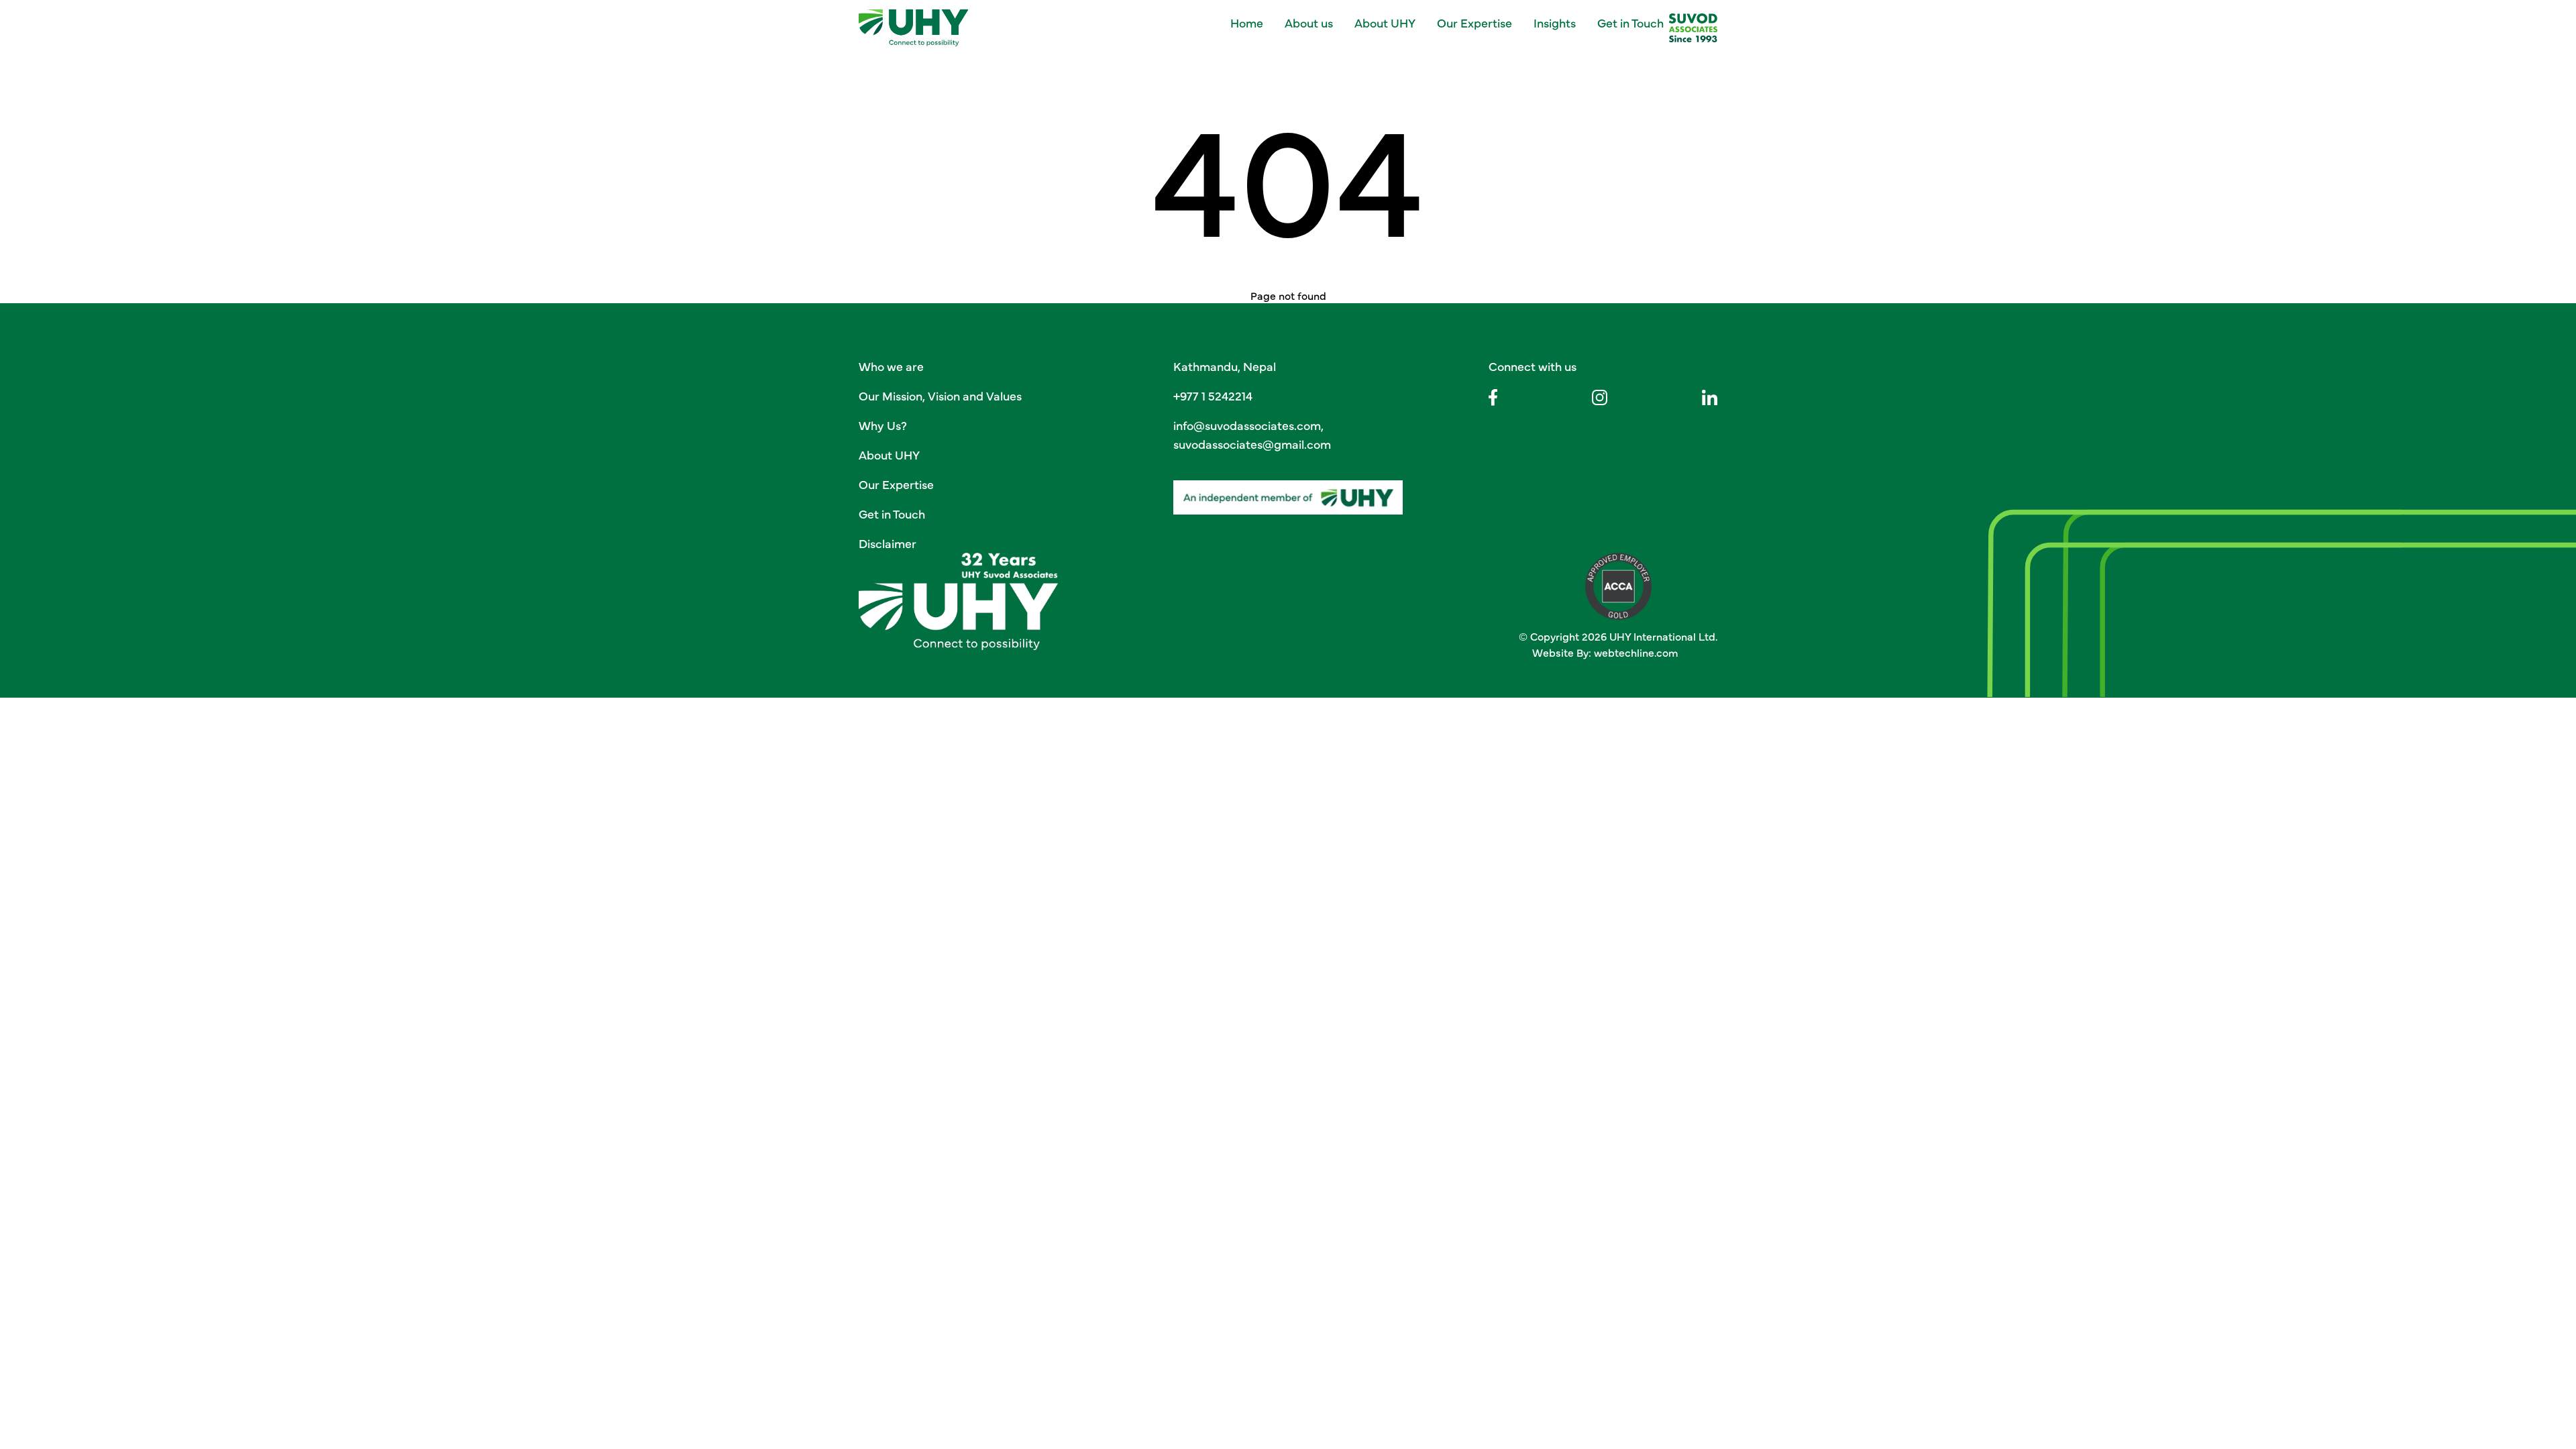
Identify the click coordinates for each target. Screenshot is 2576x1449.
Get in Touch (1630, 22)
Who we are (891, 366)
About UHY (1385, 22)
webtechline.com (1636, 652)
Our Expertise (896, 484)
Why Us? (883, 425)
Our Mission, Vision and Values (940, 395)
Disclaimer (888, 543)
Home (1247, 22)
